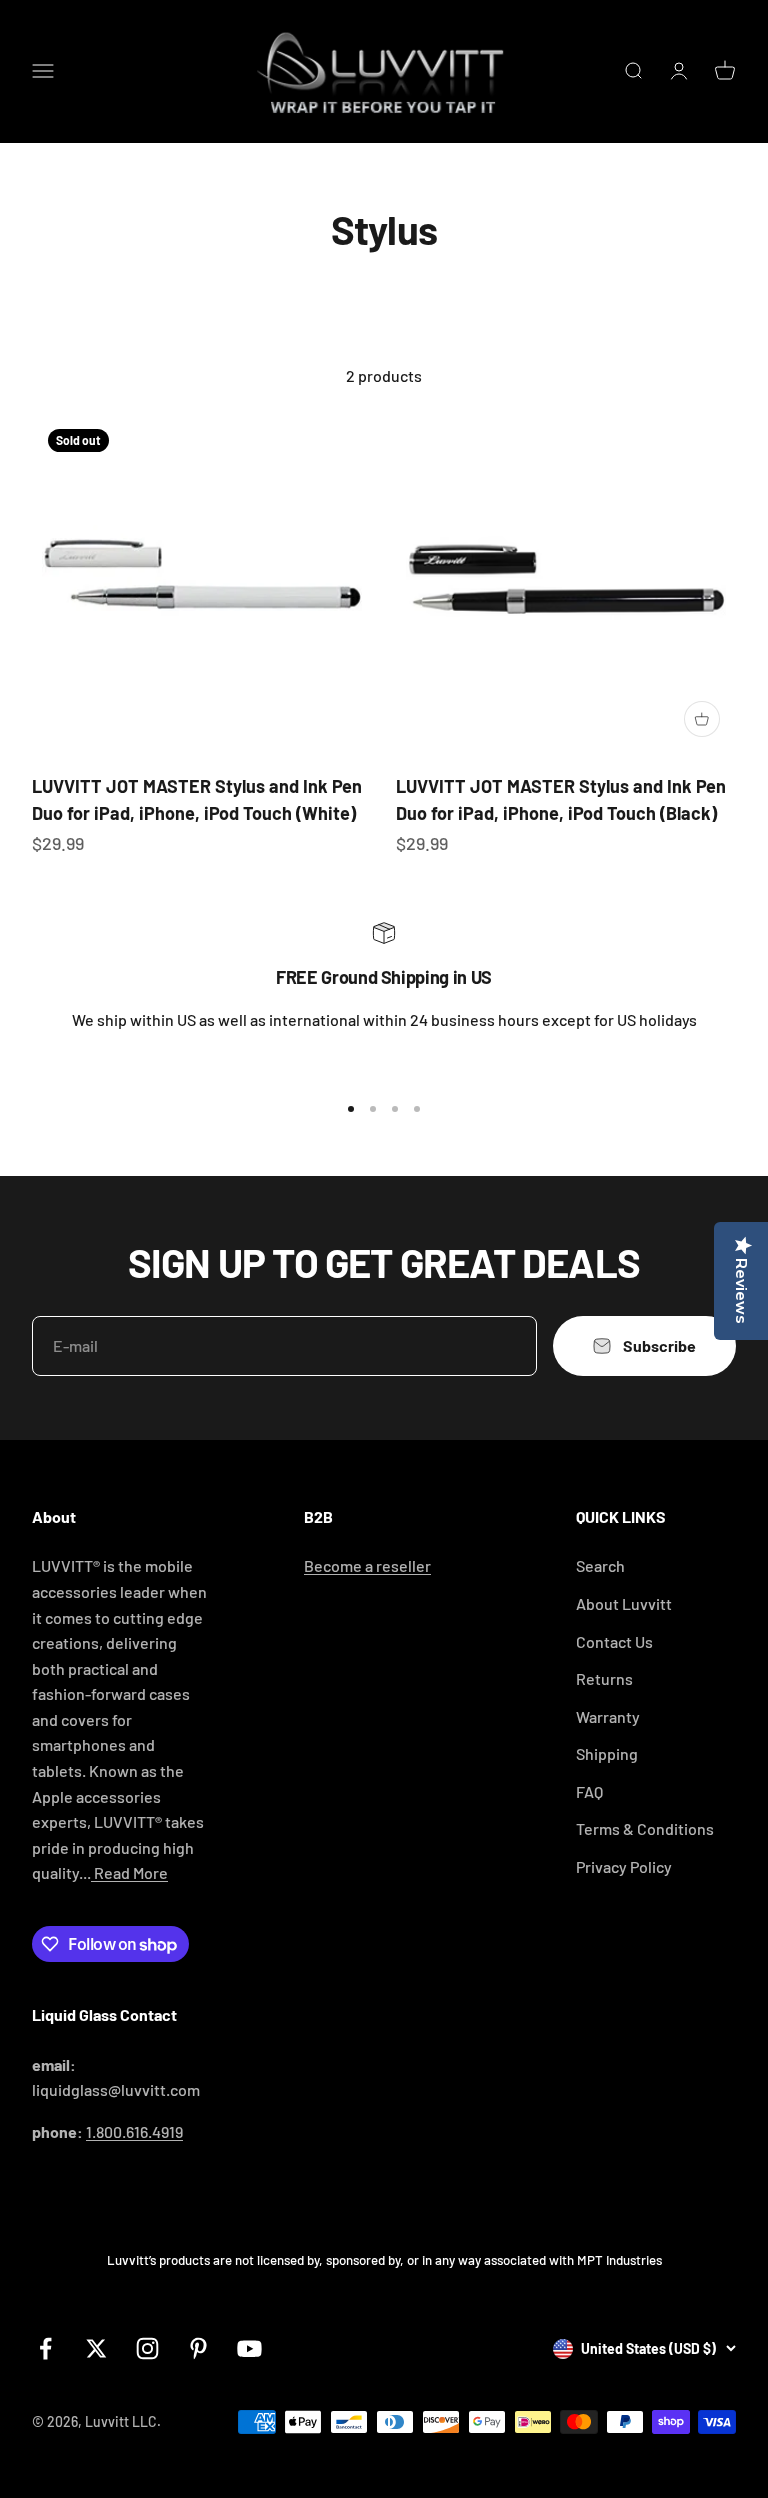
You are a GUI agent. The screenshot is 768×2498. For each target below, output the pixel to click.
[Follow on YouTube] (249, 2348)
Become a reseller (367, 1565)
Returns (604, 1678)
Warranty (608, 1716)
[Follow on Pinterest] (198, 2348)
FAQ (589, 1791)
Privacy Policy (624, 1866)
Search (600, 1565)
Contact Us (614, 1641)
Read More (129, 1872)
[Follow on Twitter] (96, 2348)
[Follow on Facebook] (45, 2348)
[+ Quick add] (702, 719)
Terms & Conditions (645, 1828)
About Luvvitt (624, 1603)
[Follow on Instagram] (147, 2348)
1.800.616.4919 (134, 2131)
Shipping (607, 1753)
